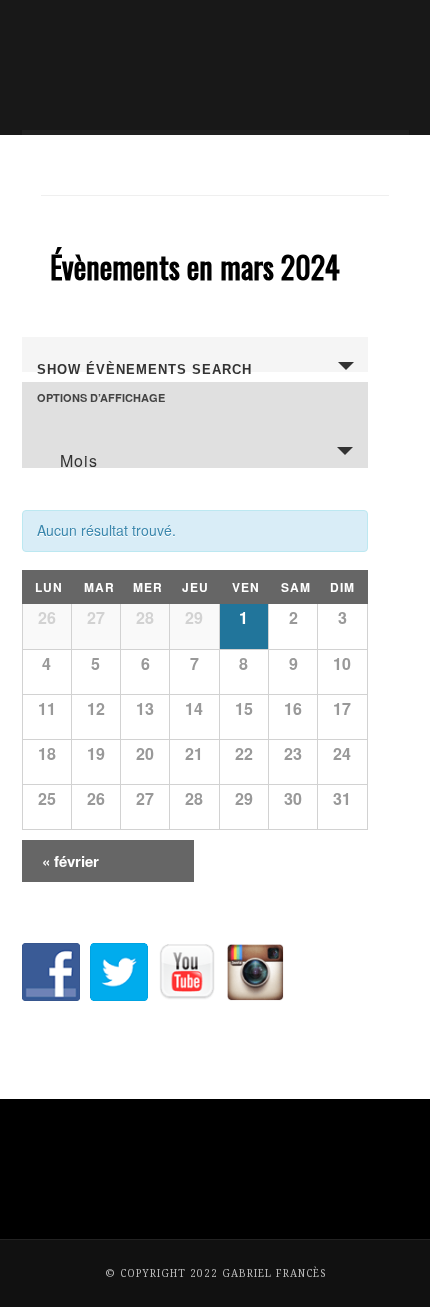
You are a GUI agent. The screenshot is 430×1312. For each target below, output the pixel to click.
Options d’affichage (101, 397)
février (70, 861)
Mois (79, 458)
